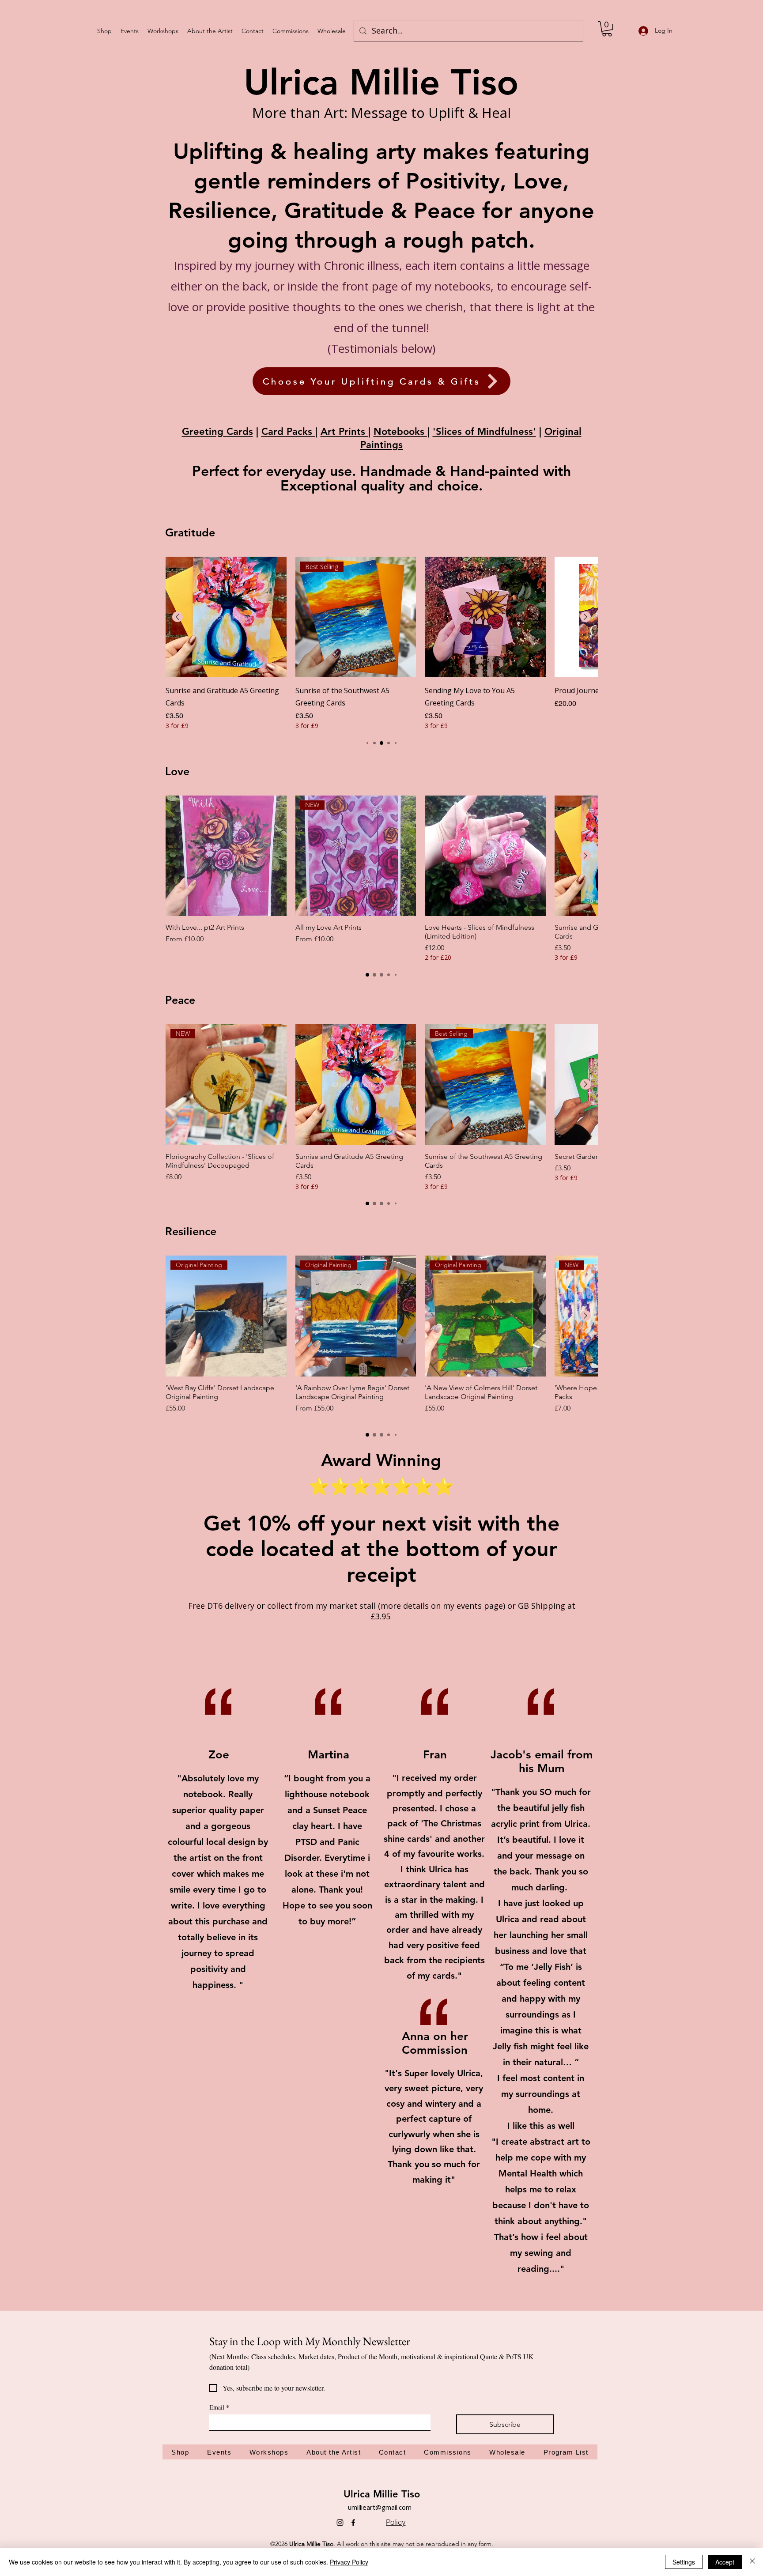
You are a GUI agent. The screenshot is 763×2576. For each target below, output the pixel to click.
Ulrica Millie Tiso (382, 2494)
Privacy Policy (349, 2562)
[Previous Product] (178, 617)
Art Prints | (346, 432)
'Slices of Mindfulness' (484, 432)
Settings (684, 2562)
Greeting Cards (217, 432)
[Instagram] (340, 2523)
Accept (725, 2562)
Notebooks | (402, 432)
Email (219, 2407)
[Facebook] (353, 2523)
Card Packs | (289, 432)
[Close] (752, 2562)
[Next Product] (585, 617)
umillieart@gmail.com (380, 2507)
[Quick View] (226, 617)
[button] (607, 29)
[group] (381, 643)
